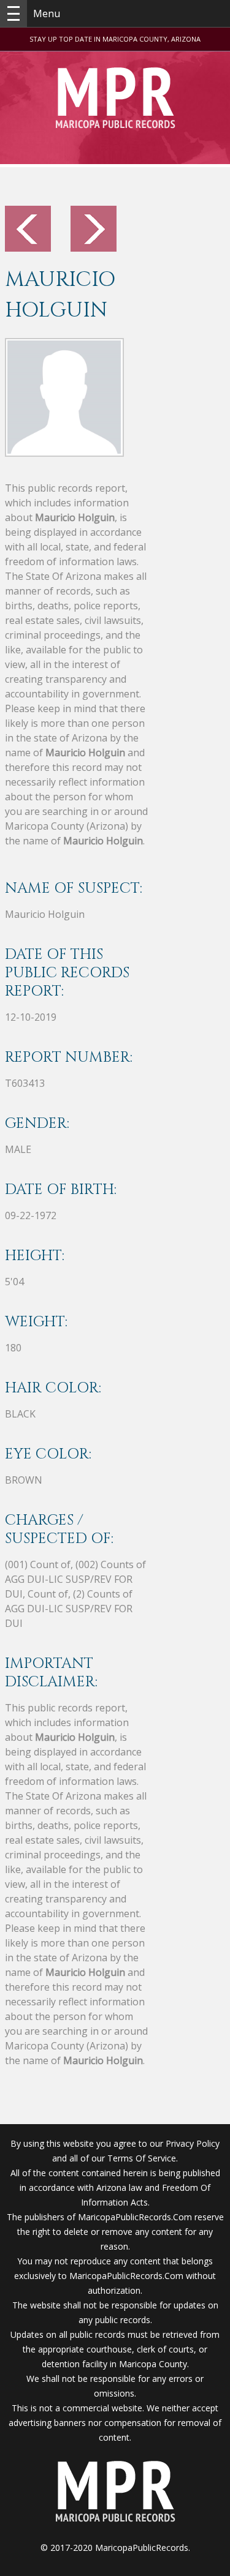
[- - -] (13, 13)
